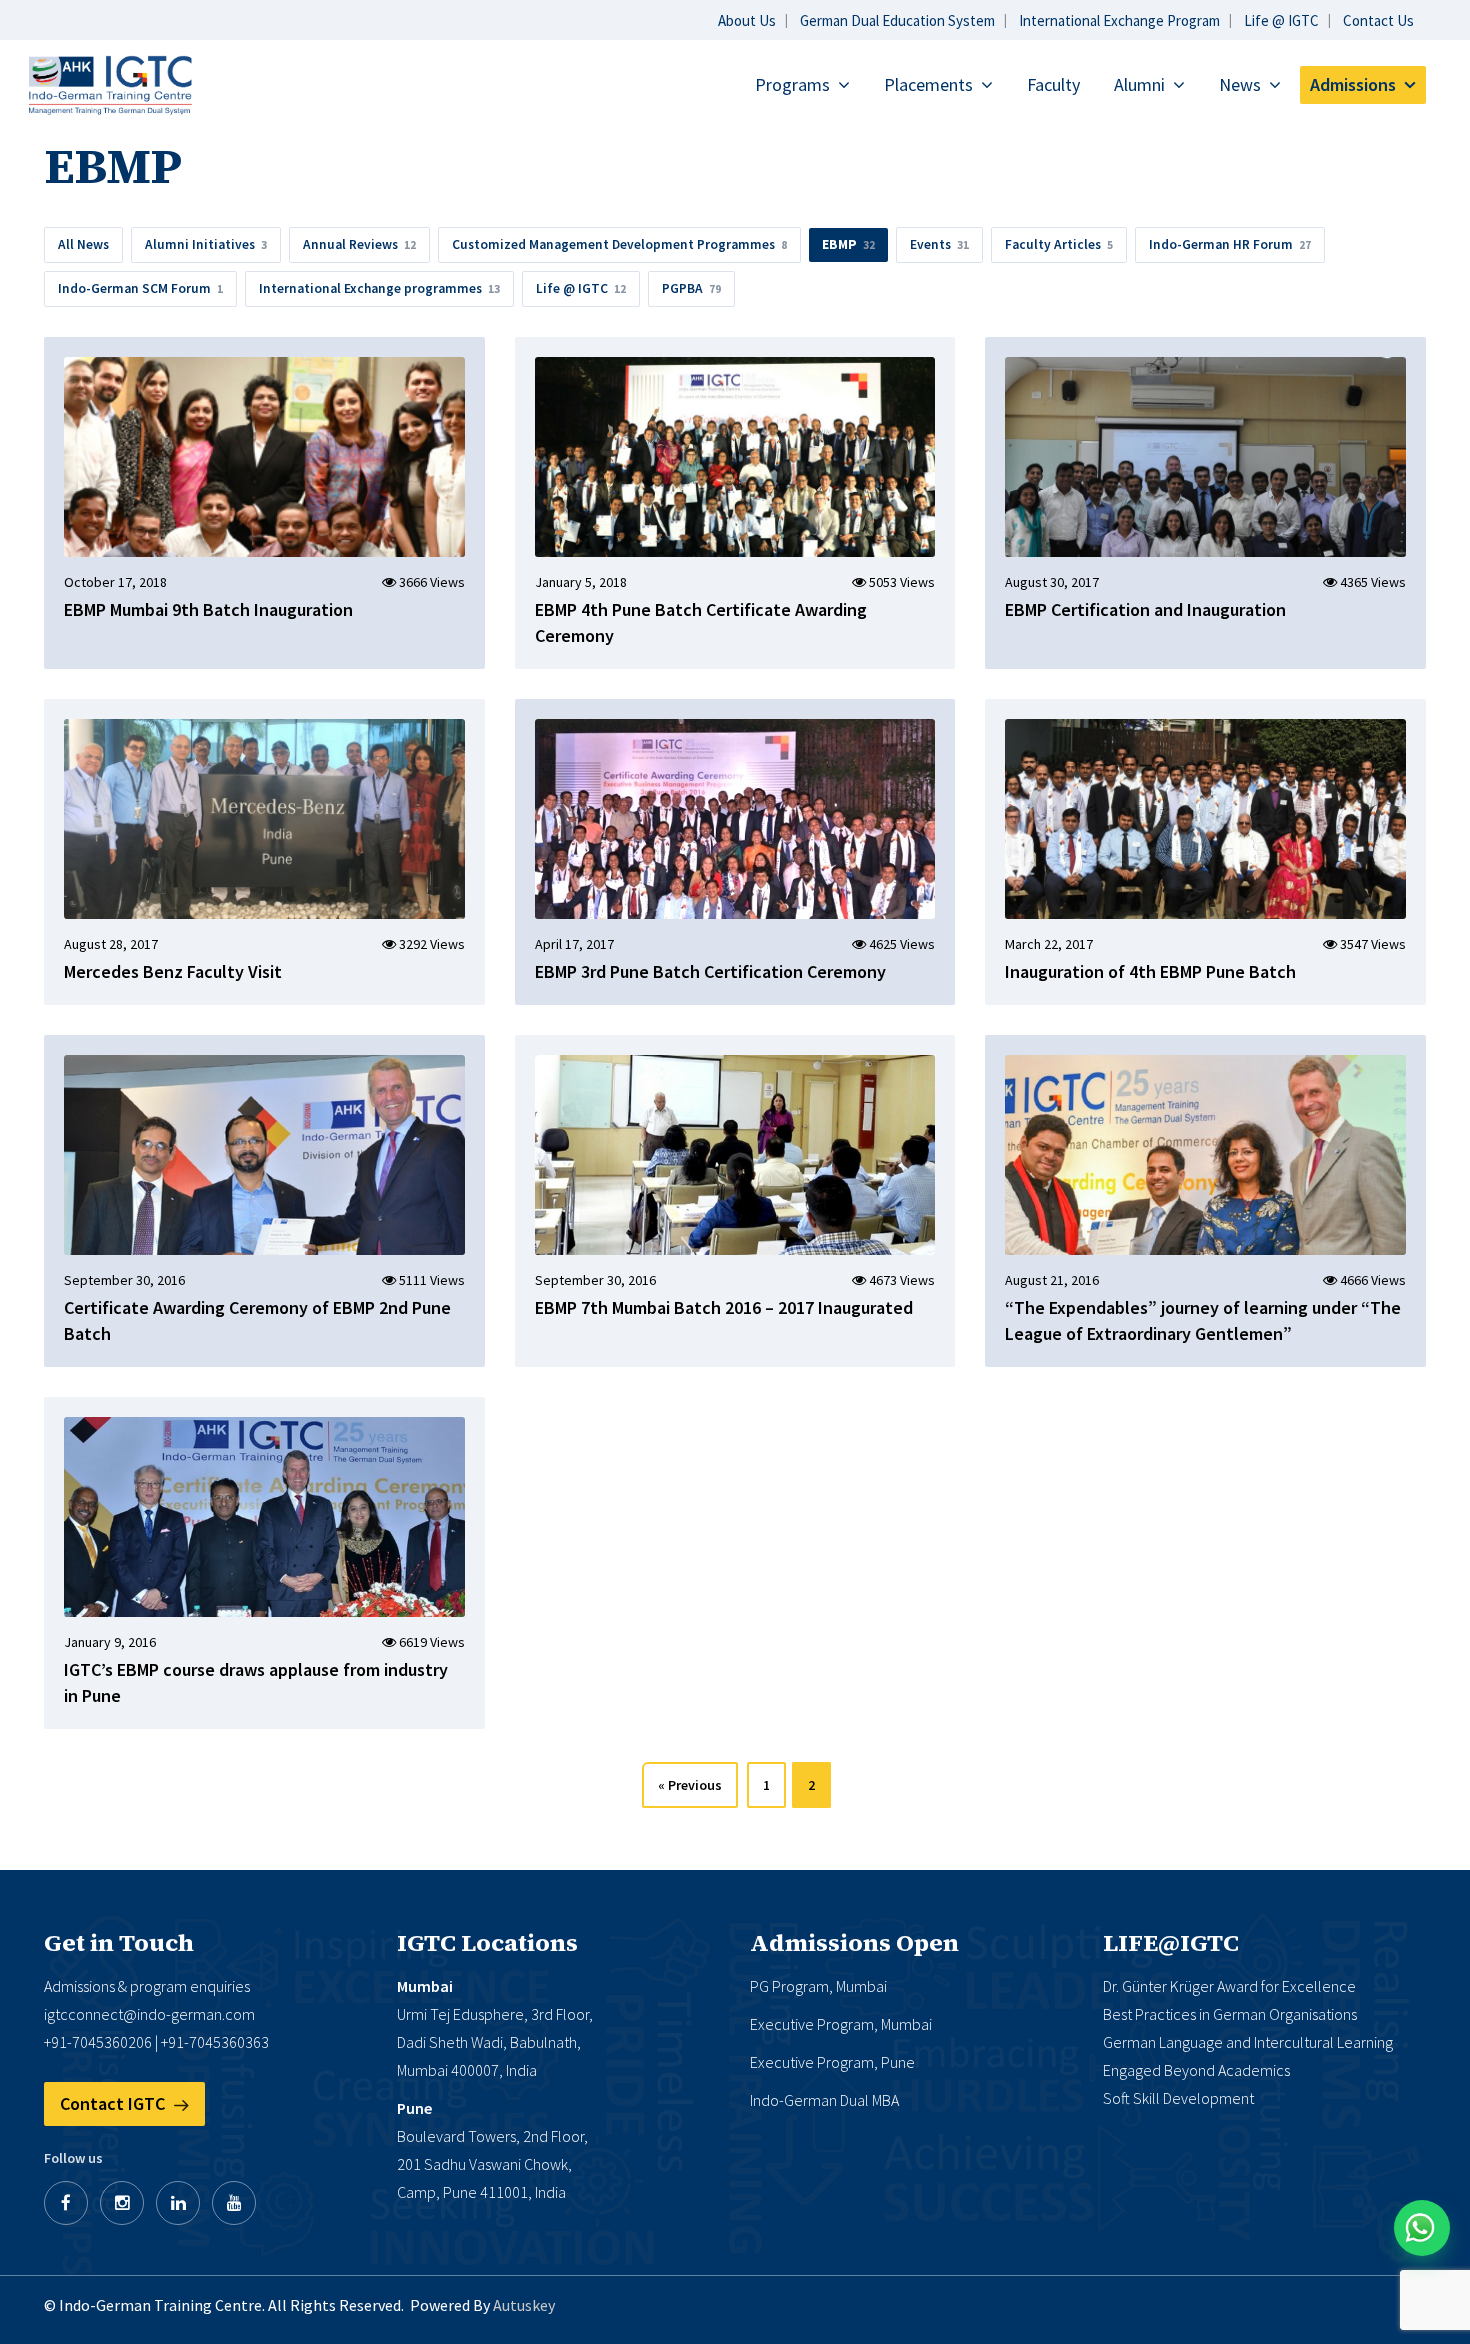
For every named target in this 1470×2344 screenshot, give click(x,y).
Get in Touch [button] (119, 1943)
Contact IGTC (114, 2103)
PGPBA (691, 288)
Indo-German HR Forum (1230, 244)
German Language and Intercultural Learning (1248, 2042)
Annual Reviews (359, 244)
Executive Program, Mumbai (841, 2024)
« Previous (690, 1785)
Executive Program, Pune (832, 2062)
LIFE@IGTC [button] (1171, 1943)
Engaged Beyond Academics (1196, 2070)
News (1240, 84)
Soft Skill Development (1178, 2098)
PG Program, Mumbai (818, 1986)
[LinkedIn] (178, 2203)
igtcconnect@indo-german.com (149, 2014)
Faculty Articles (1059, 244)
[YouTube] (234, 2203)
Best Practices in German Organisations (1230, 2014)
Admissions (1353, 84)
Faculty (1053, 84)
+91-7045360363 (215, 2042)
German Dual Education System (897, 20)
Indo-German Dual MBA (824, 2100)
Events (939, 244)
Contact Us (1378, 20)
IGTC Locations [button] (487, 1943)
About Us (747, 20)
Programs (792, 84)
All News (83, 244)
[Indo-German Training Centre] (110, 83)
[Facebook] (66, 2203)
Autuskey (524, 2305)
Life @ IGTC (1281, 20)
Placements (928, 84)
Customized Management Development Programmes (619, 244)
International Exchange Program (1119, 20)
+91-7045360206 (98, 2042)
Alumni (1139, 84)
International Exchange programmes (379, 288)
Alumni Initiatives (206, 244)
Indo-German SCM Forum (140, 288)
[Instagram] (122, 2203)
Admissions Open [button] (854, 1943)
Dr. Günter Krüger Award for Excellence (1229, 1986)
